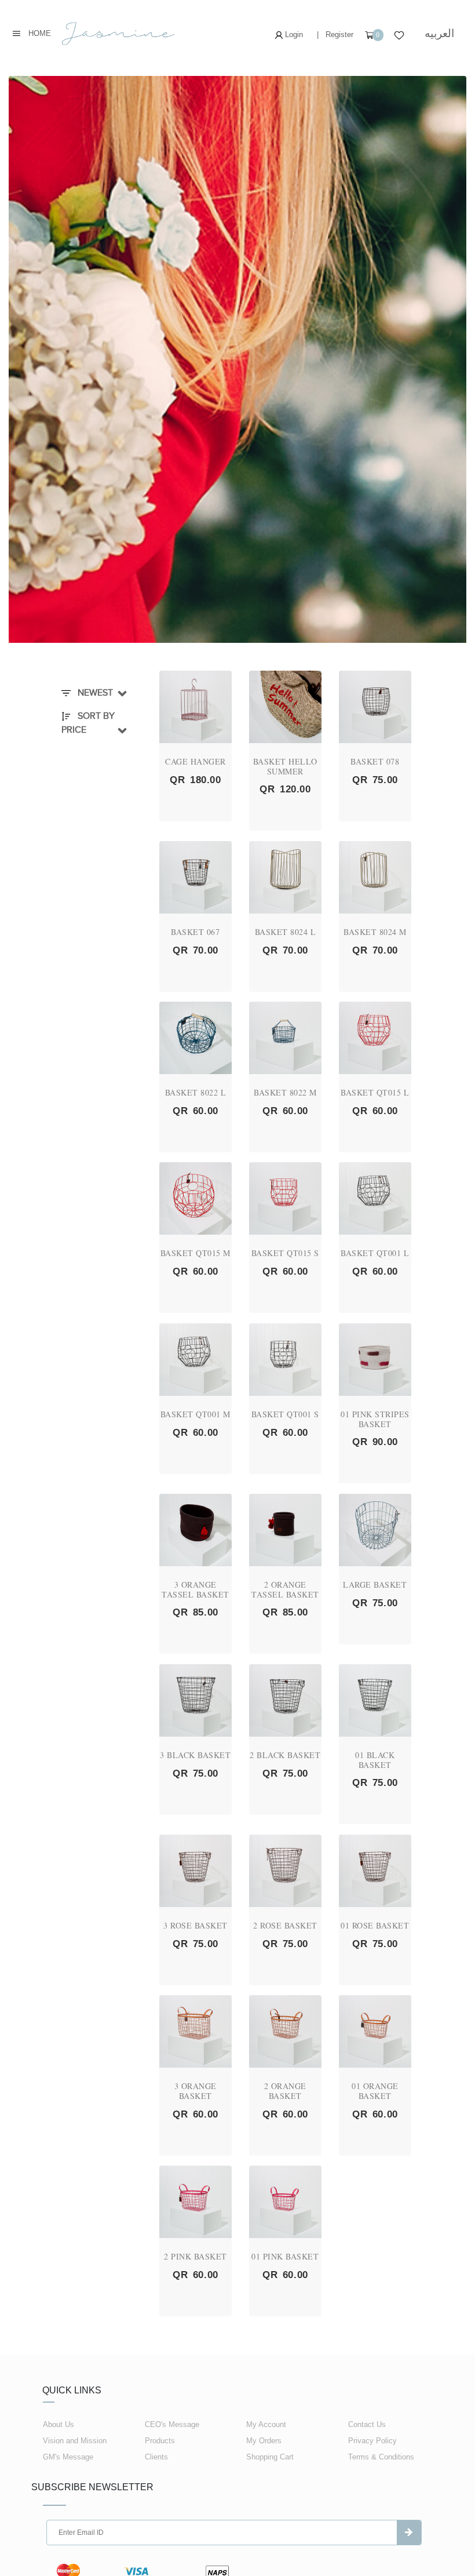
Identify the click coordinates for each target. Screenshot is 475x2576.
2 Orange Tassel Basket (285, 1589)
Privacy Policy (372, 2441)
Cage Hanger (196, 761)
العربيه (439, 33)
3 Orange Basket (196, 2091)
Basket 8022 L (196, 1092)
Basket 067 (195, 932)
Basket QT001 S (285, 1414)
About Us (59, 2424)
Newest (94, 693)
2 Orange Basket (285, 2091)
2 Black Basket (285, 1755)
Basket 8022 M (285, 1092)
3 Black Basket (195, 1755)
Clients (156, 2457)
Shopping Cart (270, 2457)
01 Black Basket (375, 1760)
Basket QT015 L (375, 1092)
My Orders (264, 2441)
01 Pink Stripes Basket (375, 1419)
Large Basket (375, 1584)
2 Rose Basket (285, 1925)
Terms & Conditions (381, 2457)
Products (160, 2441)
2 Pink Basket (196, 2256)
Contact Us (367, 2424)
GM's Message (68, 2457)
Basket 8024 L (286, 932)
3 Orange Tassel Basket (196, 1589)
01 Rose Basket (375, 1925)
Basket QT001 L (375, 1253)
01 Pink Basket (285, 2256)
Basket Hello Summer (285, 766)
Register (339, 34)
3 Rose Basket (196, 1925)
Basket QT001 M (196, 1414)
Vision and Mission (75, 2441)
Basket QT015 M (196, 1253)
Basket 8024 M (375, 932)
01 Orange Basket (375, 2091)
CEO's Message (172, 2424)
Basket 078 (375, 761)
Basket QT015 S (285, 1253)
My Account (266, 2424)
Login (293, 34)
